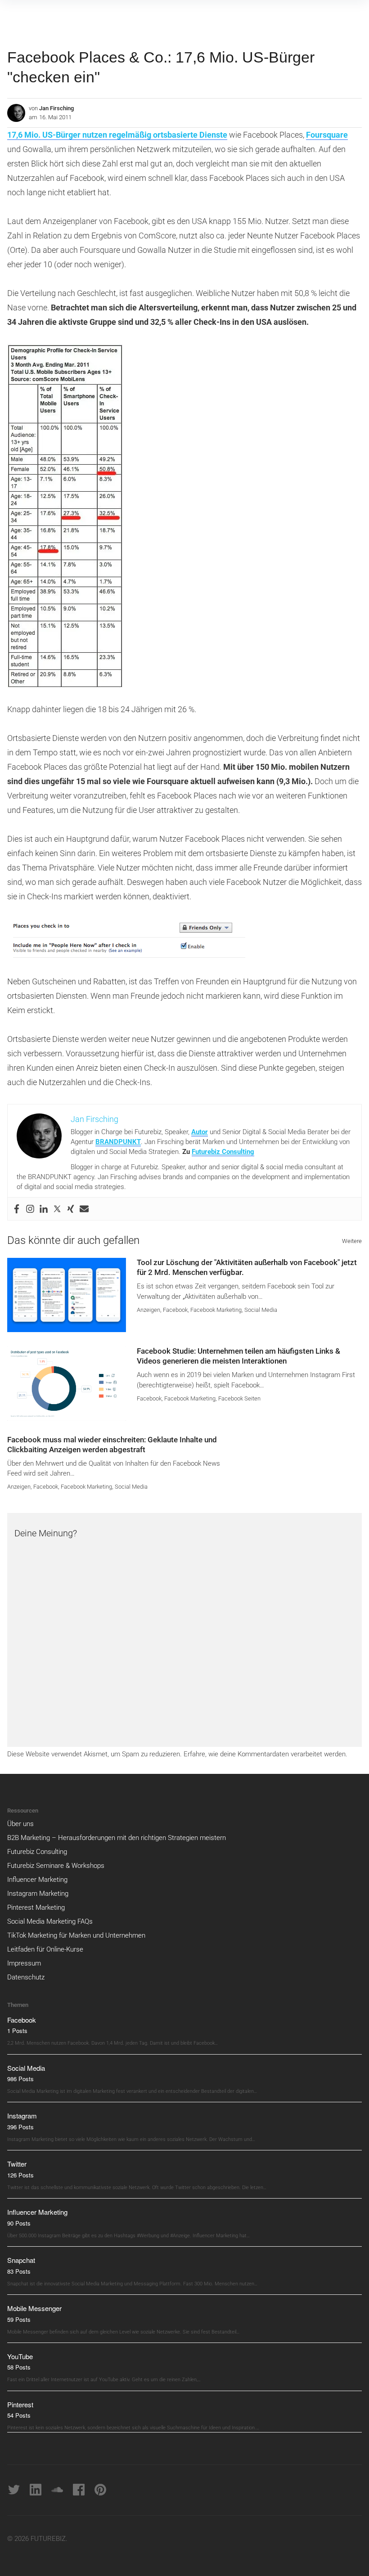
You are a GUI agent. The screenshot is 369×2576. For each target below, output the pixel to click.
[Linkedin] (44, 1209)
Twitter (17, 2164)
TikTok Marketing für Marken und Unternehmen (76, 1935)
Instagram (22, 2116)
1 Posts (17, 2031)
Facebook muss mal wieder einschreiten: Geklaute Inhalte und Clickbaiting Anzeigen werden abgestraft (112, 1445)
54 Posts (19, 2415)
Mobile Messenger (34, 2308)
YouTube (20, 2356)
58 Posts (19, 2367)
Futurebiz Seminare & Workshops (56, 1866)
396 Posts (20, 2127)
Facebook (175, 1310)
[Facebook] (17, 1209)
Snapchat (21, 2260)
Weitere (352, 1241)
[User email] (84, 1209)
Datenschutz (26, 1977)
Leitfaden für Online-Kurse (45, 1949)
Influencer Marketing (37, 1880)
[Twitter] (57, 1209)
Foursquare (327, 135)
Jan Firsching (56, 108)
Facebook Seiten (239, 1398)
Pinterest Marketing (36, 1907)
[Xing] (71, 1209)
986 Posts (20, 2079)
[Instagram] (30, 1209)
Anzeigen (148, 1310)
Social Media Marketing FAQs (50, 1921)
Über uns (20, 1824)
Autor (200, 1132)
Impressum (24, 1963)
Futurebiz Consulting (223, 1152)
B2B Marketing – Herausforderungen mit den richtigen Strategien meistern (117, 1838)
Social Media (261, 1310)
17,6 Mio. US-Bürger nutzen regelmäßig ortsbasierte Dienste (117, 135)
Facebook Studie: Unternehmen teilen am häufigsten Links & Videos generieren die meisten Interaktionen (238, 1356)
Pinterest (20, 2404)
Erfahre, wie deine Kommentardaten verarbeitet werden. (265, 1754)
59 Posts (19, 2319)
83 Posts (19, 2271)
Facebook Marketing (216, 1310)
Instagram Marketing (38, 1894)
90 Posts (19, 2223)
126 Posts (20, 2175)
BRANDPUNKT (118, 1142)
